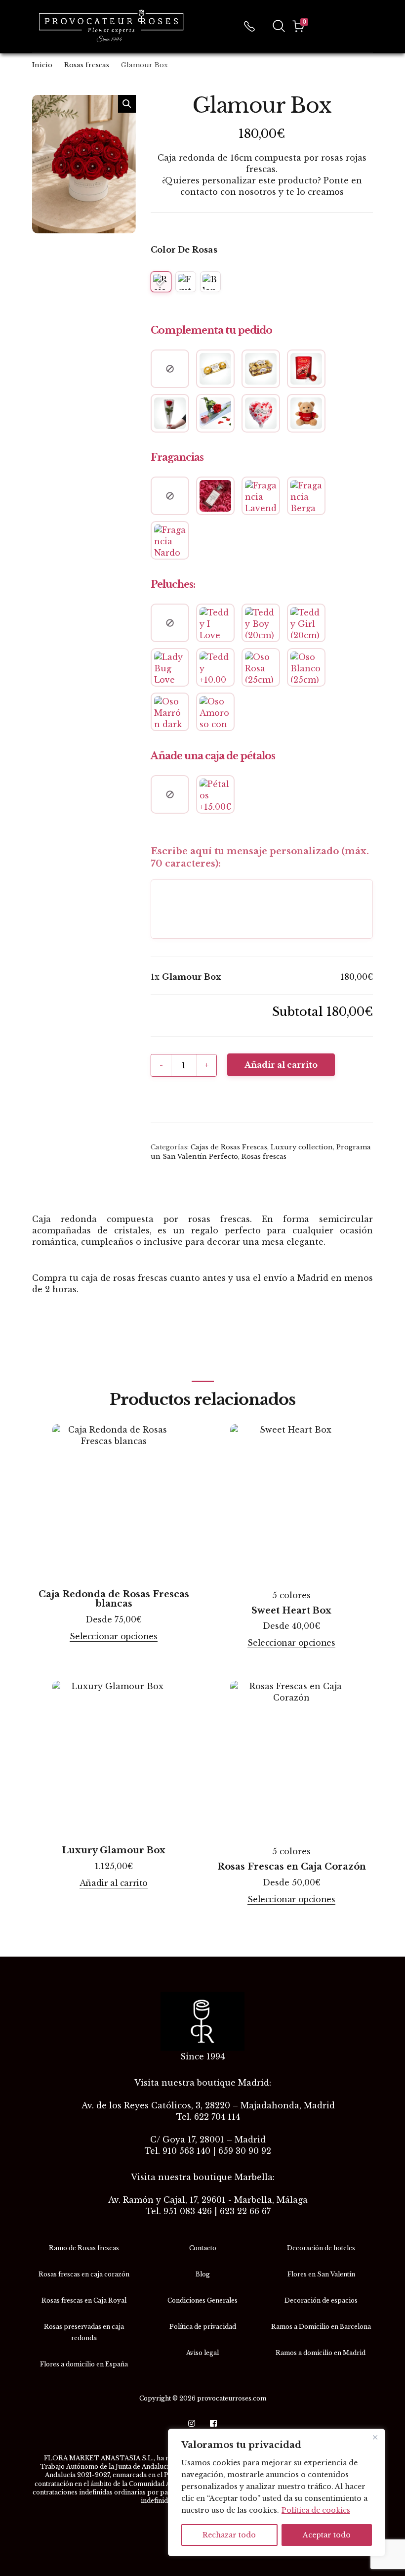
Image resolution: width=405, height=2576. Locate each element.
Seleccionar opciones (113, 1637)
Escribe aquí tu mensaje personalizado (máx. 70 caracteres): (260, 857)
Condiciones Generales (202, 2300)
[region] (277, 2492)
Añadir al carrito (281, 1065)
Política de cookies (316, 2510)
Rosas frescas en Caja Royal (84, 2300)
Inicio (42, 65)
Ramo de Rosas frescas (84, 2248)
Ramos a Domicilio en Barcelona (321, 2327)
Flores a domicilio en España (84, 2364)
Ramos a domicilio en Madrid (321, 2353)
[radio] (161, 282)
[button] (127, 104)
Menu (369, 26)
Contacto (203, 2248)
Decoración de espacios (321, 2300)
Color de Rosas (184, 250)
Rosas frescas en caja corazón (84, 2274)
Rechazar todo (229, 2535)
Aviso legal (202, 2353)
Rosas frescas (87, 65)
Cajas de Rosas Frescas (229, 1147)
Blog (203, 2274)
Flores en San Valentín (321, 2274)
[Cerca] (375, 2437)
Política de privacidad (203, 2327)
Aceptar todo (327, 2535)
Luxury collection (302, 1147)
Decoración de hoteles (321, 2248)
